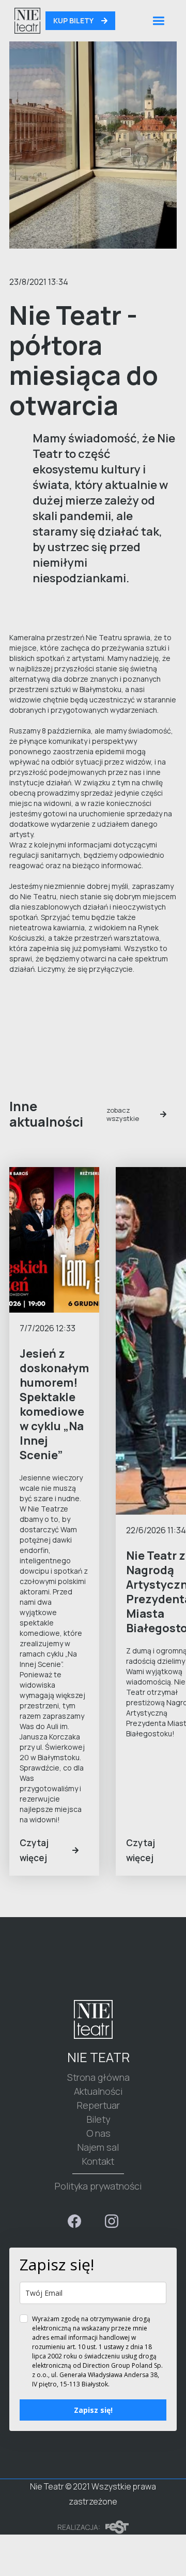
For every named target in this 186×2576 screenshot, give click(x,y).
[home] (25, 21)
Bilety (98, 2119)
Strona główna (98, 2077)
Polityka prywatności (98, 2186)
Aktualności (98, 2091)
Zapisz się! (93, 2410)
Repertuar (98, 2105)
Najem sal (98, 2147)
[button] (158, 21)
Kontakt (98, 2161)
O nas (98, 2133)
